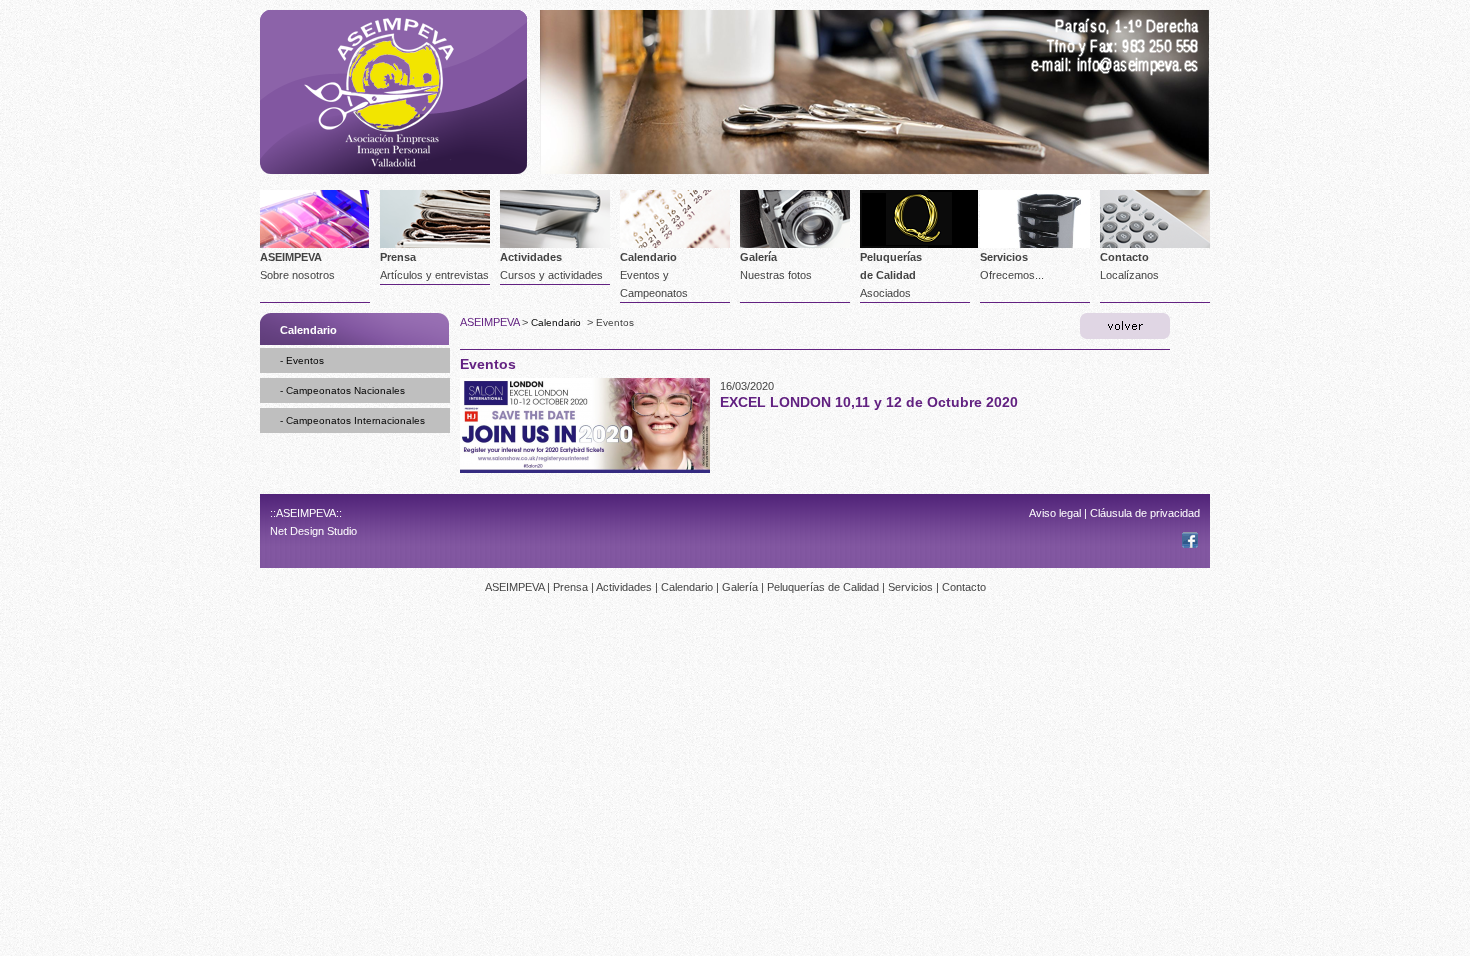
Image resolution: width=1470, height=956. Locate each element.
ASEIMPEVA (291, 257)
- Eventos (302, 360)
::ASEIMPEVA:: (306, 513)
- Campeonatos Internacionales (352, 420)
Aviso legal (1055, 513)
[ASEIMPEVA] (393, 170)
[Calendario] (675, 244)
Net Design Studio (313, 531)
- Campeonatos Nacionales (342, 390)
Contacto (1124, 257)
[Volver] (1125, 326)
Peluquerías (891, 257)
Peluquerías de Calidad (823, 587)
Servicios (1004, 257)
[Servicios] (1035, 244)
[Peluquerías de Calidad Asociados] (919, 244)
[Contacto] (1111, 52)
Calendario (648, 257)
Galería (758, 257)
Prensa (398, 257)
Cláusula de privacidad (1145, 513)
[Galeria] (795, 244)
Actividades (531, 257)
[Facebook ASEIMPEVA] (1190, 544)
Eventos (615, 322)
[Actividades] (555, 244)
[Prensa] (435, 244)
